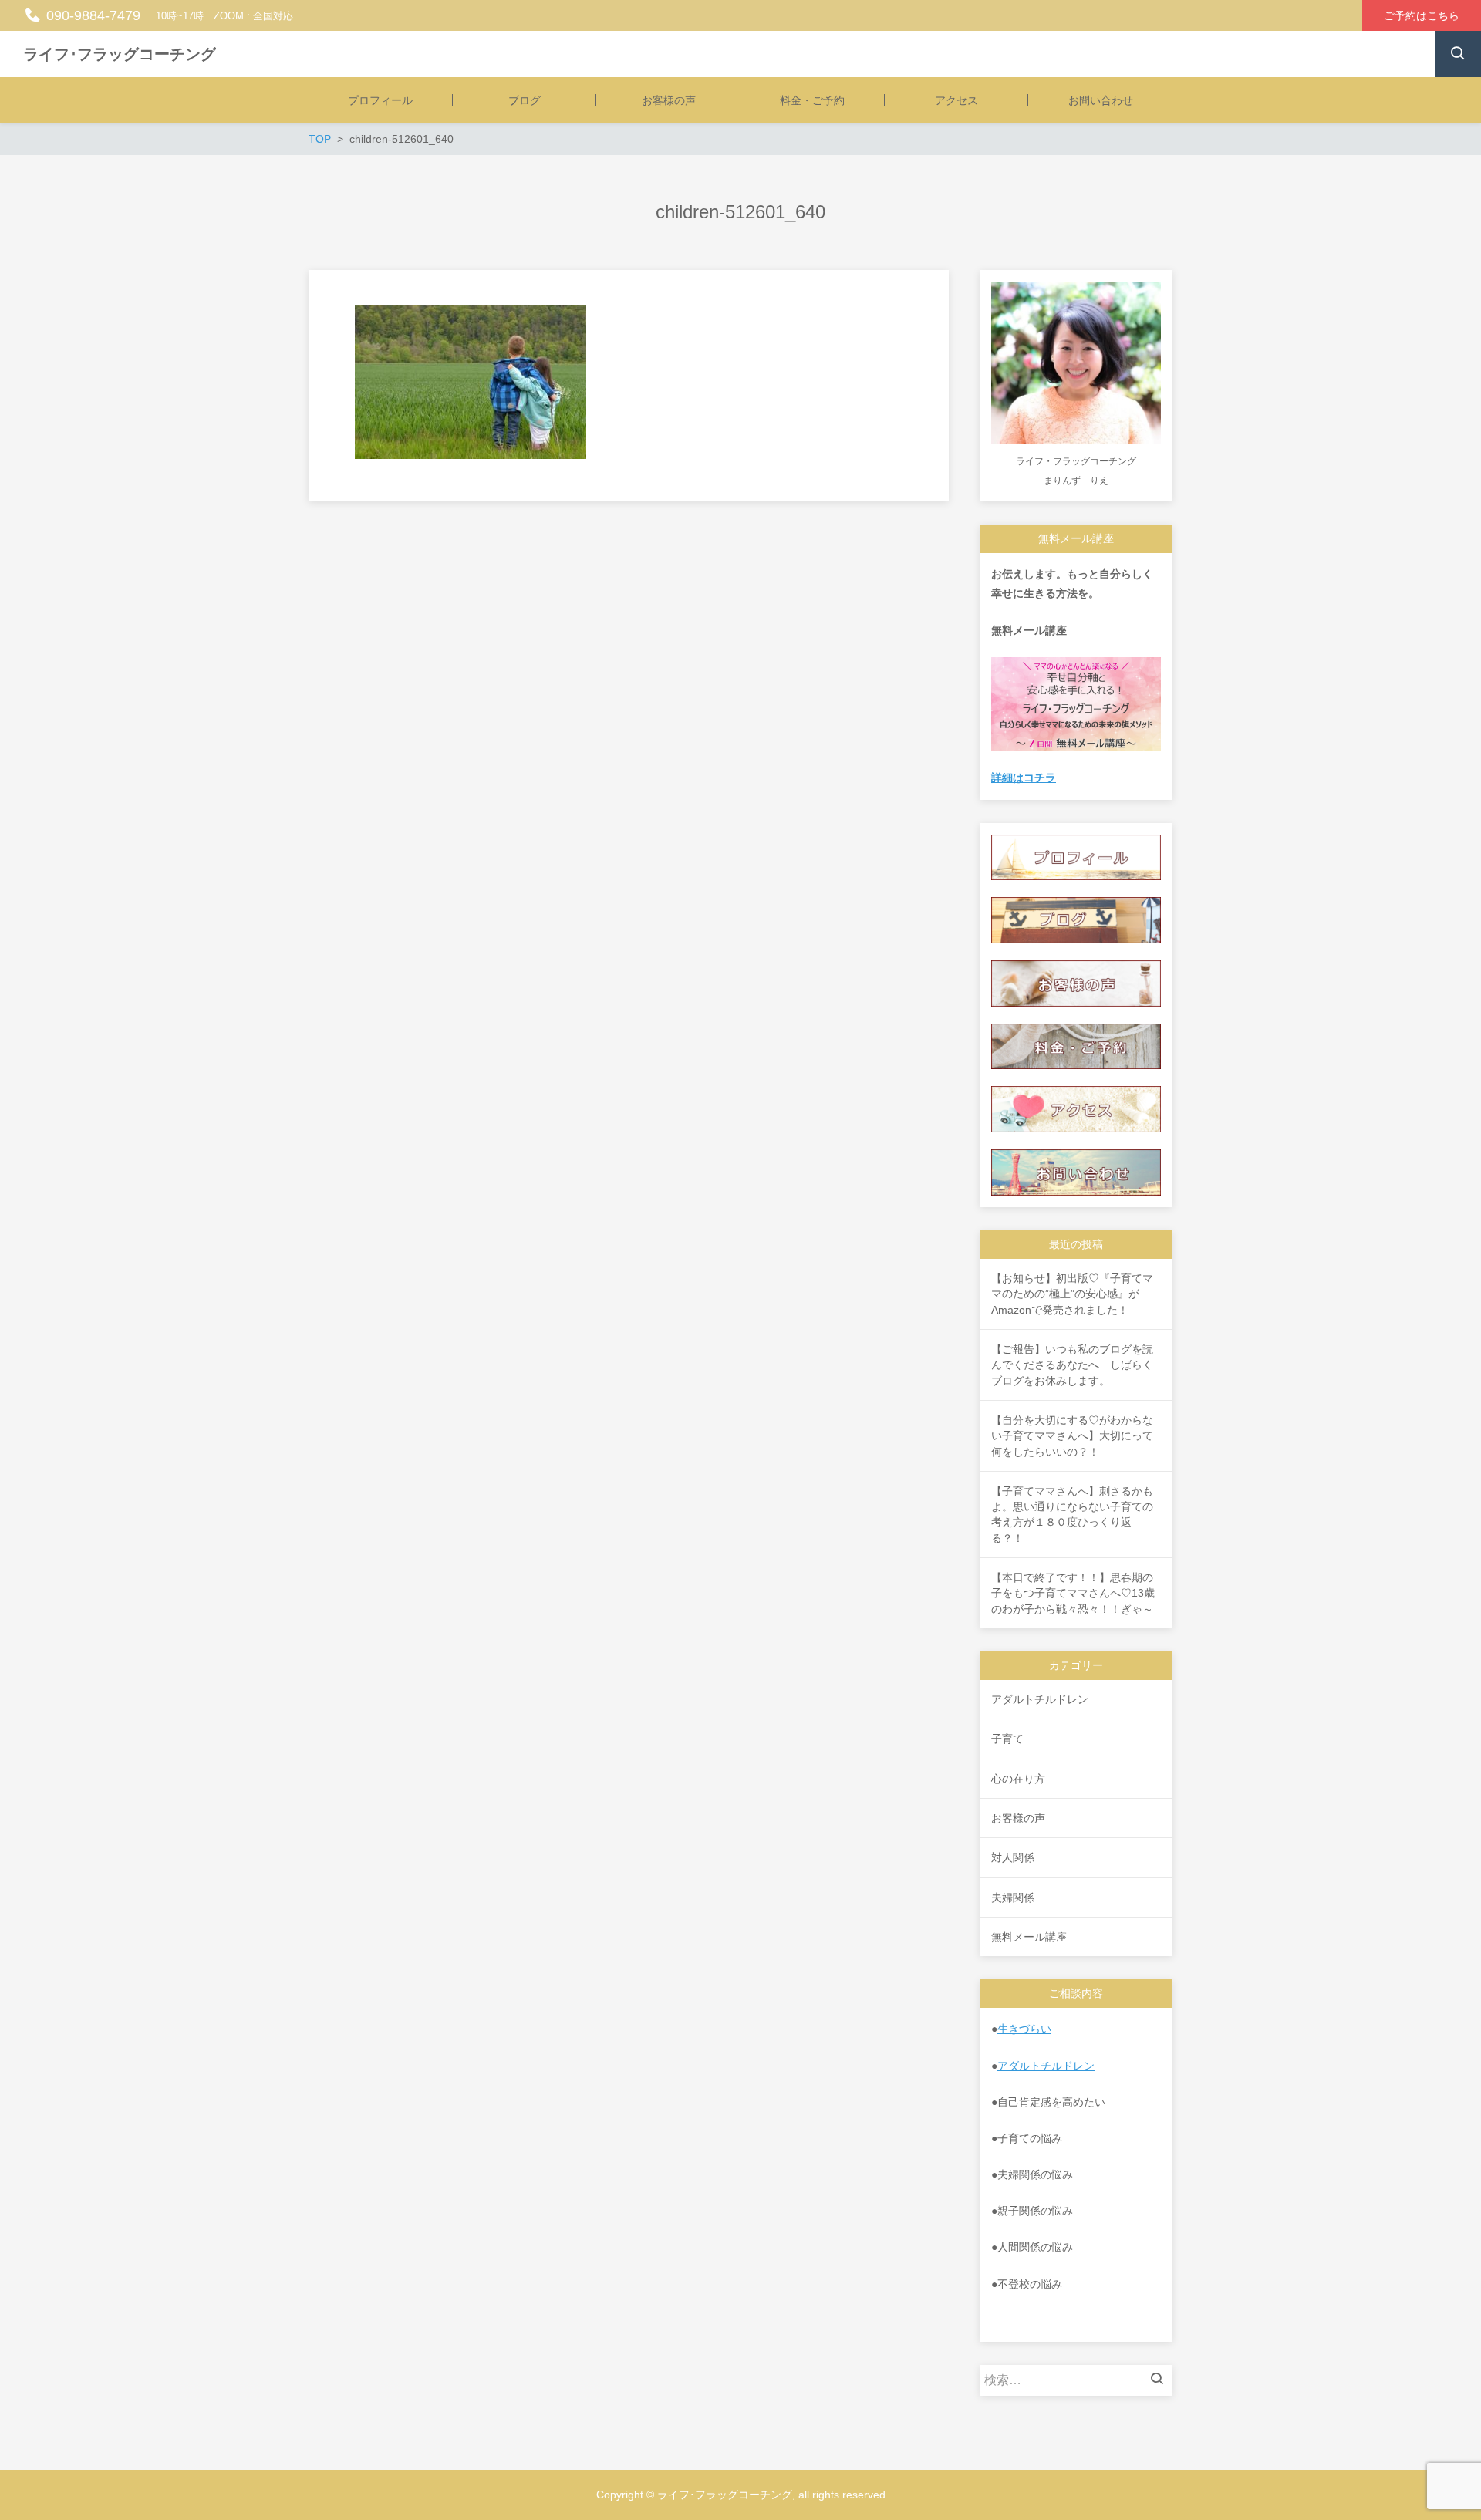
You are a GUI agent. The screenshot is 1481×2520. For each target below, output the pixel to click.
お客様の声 (1018, 1818)
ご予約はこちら (1422, 15)
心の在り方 (1018, 1779)
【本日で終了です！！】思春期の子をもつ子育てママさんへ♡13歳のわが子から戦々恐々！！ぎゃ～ (1073, 1593)
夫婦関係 (1013, 1898)
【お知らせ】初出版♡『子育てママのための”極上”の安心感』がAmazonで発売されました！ (1072, 1294)
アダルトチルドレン (1040, 1699)
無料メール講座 (1029, 1937)
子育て (1007, 1739)
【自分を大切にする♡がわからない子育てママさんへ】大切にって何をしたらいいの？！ (1072, 1436)
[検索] (1161, 2380)
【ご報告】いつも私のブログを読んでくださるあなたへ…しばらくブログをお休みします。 (1072, 1365)
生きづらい (1024, 2029)
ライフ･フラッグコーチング (120, 54)
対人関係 (1013, 1857)
